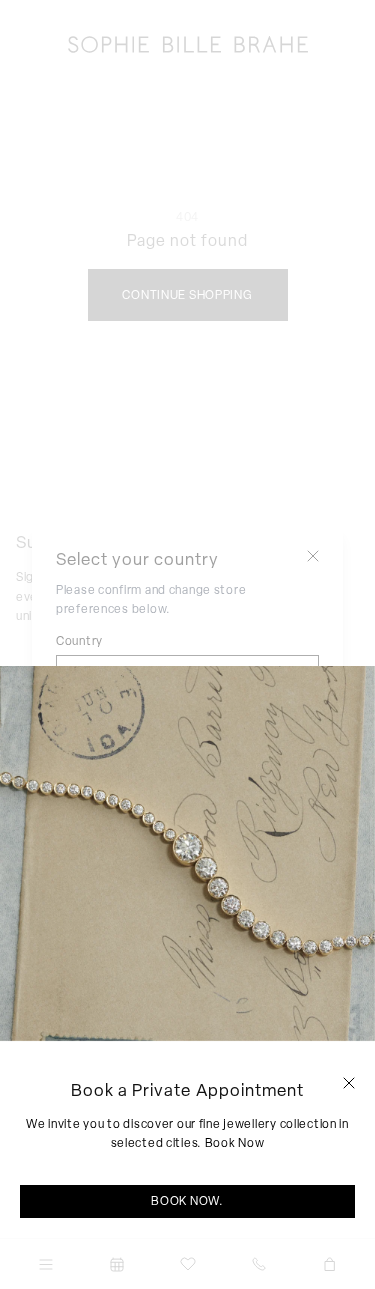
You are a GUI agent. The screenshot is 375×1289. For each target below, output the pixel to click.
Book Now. (187, 1201)
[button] (349, 1083)
